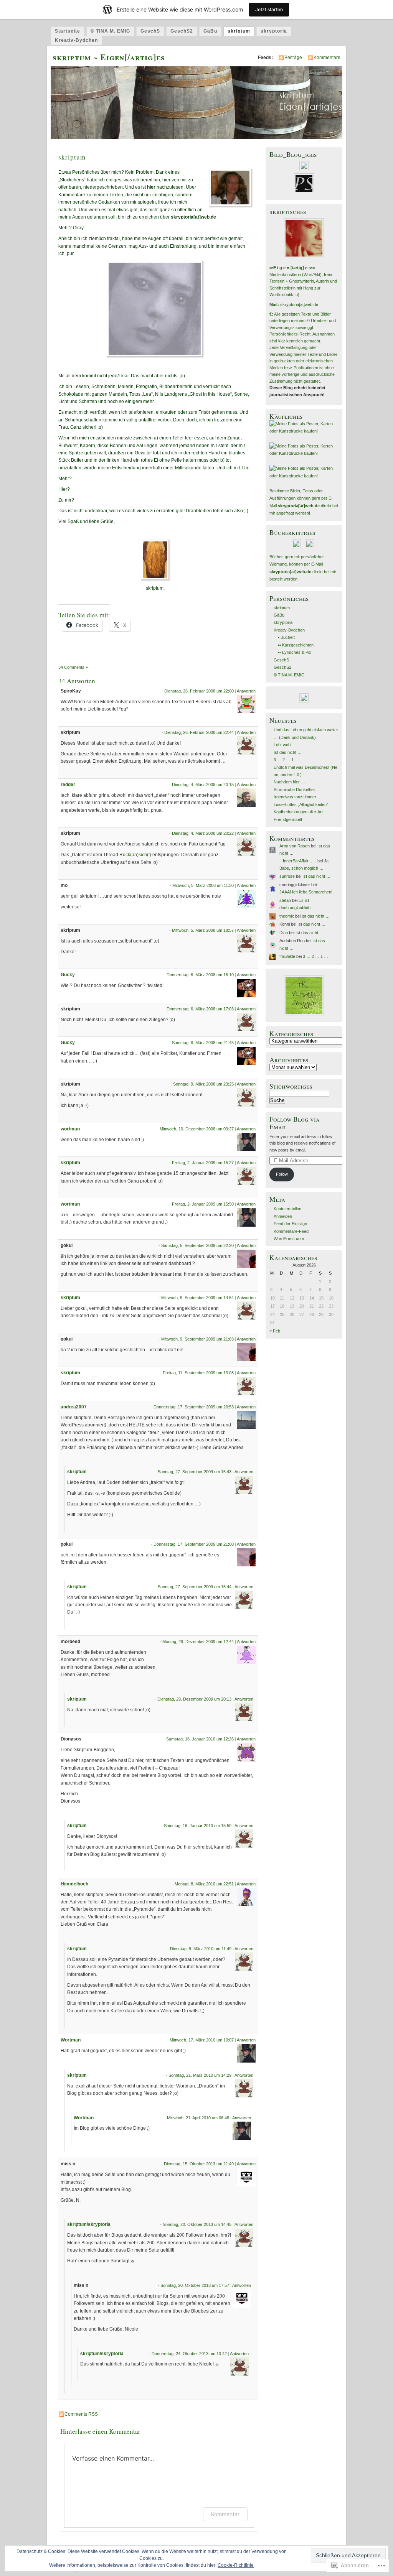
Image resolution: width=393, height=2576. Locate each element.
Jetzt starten (269, 9)
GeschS (150, 31)
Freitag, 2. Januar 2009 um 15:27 (203, 1163)
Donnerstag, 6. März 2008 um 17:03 (200, 1009)
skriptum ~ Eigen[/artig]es (109, 57)
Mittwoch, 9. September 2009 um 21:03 (197, 1339)
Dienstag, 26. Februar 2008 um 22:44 (199, 732)
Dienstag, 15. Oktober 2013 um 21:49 (199, 2164)
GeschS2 (182, 31)
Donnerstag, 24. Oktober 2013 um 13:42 (189, 2354)
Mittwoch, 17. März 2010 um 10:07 (202, 2040)
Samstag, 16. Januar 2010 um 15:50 (198, 1826)
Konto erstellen (287, 1209)
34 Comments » (73, 667)
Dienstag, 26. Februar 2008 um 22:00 (199, 691)
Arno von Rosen (295, 846)
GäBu (210, 31)
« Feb (275, 1331)
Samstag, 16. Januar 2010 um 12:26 (200, 1739)
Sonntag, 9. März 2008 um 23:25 (203, 1084)
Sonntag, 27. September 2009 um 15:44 (195, 1587)
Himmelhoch (74, 1884)
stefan (285, 900)
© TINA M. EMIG (110, 31)
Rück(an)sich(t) (135, 855)
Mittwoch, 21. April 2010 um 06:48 (198, 2118)
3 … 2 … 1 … (286, 760)
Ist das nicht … (288, 752)
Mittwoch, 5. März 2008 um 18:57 (203, 930)
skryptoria (274, 31)
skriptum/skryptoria (89, 2224)
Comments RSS (81, 2414)
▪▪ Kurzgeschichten (296, 645)
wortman (70, 1129)
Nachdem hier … (289, 782)
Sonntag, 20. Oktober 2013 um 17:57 (195, 2285)
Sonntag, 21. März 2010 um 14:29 (200, 2075)
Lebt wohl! (283, 745)
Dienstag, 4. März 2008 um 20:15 (203, 785)
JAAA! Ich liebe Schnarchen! (306, 892)
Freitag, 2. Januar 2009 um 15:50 (203, 1204)
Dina (284, 933)
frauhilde (287, 956)
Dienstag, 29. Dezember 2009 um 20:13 (194, 1699)
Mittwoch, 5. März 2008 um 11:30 (203, 885)
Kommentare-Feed (291, 1231)
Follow (282, 1174)
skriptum (239, 31)
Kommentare (327, 58)
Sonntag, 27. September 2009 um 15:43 (195, 1472)
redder (68, 785)
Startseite (68, 31)
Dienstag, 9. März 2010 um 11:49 (201, 1949)
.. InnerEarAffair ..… (298, 861)
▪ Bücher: (286, 637)
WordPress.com (289, 1239)
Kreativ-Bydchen (76, 40)
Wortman (71, 2040)
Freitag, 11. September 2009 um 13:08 (198, 1373)
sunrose (287, 876)
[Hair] (59, 532)
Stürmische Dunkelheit (295, 790)
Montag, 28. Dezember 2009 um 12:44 (198, 1642)
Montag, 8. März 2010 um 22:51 (204, 1884)
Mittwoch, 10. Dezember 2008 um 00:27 (197, 1129)
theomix (287, 916)
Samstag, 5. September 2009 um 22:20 (197, 1245)
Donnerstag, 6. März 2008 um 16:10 (200, 975)
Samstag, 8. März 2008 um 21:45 (203, 1043)
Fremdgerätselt (288, 819)
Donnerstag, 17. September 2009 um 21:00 (194, 1544)
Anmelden (283, 1216)
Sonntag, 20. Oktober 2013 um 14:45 (197, 2224)
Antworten (246, 691)
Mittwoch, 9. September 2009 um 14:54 (197, 1298)
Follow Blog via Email (295, 1123)
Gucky (68, 975)
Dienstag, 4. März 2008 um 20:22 (203, 833)
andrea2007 (74, 1407)
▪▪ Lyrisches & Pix (295, 652)
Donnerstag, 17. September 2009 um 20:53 (194, 1407)
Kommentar (225, 2514)
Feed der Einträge (290, 1224)
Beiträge (293, 58)
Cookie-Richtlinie (236, 2565)
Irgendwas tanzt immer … (298, 797)
